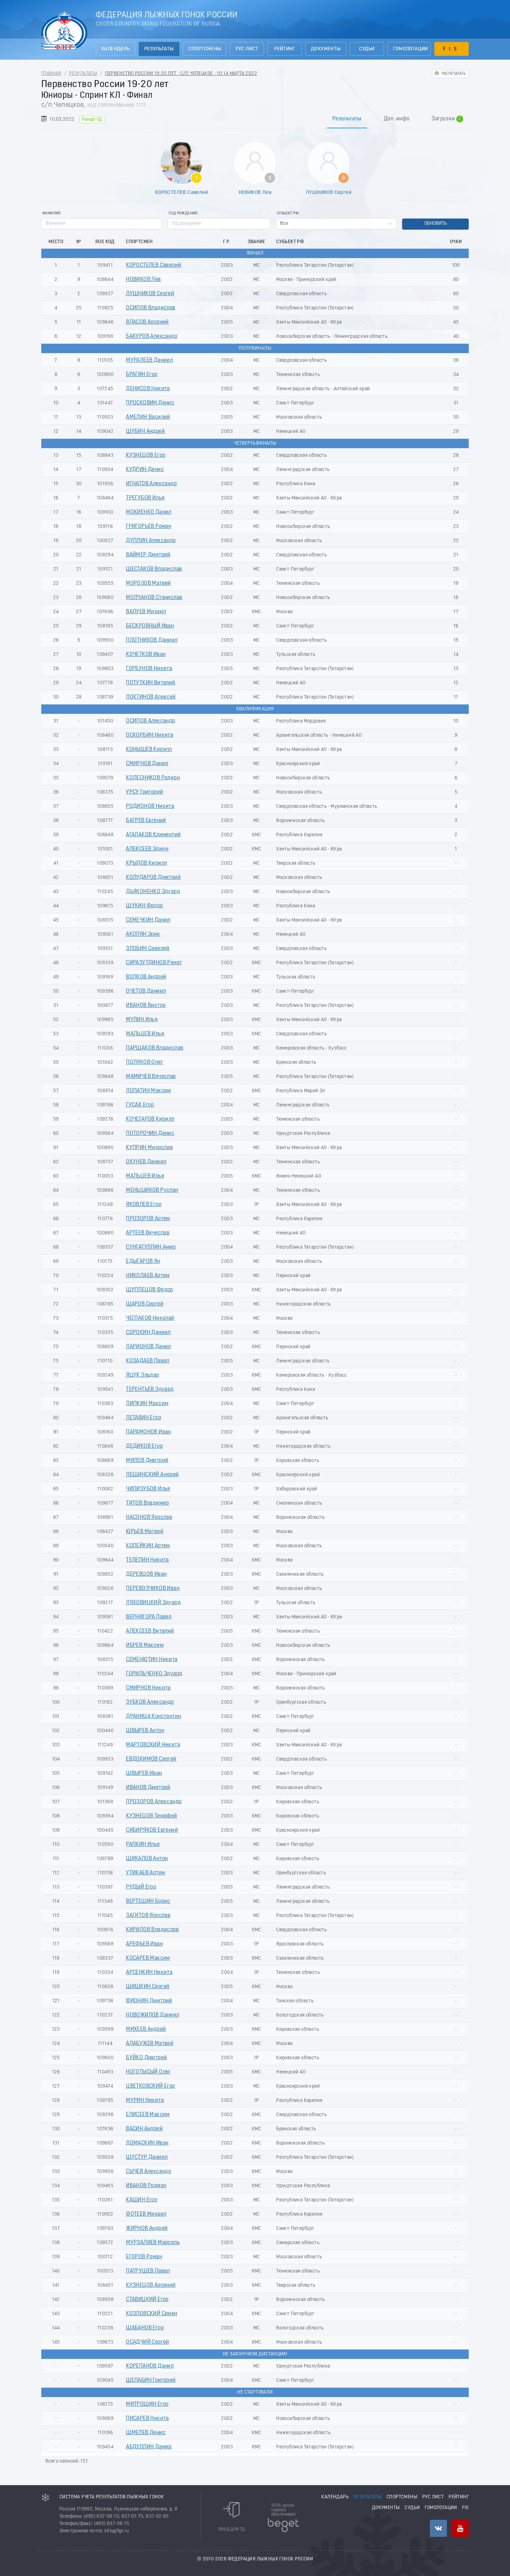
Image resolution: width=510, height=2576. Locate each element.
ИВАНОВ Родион (146, 2186)
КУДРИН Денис (145, 470)
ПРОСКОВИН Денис (150, 403)
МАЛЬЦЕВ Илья (145, 1034)
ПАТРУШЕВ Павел (148, 2271)
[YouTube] (460, 2528)
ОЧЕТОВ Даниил (146, 991)
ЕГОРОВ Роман (144, 2257)
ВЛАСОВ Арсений (147, 322)
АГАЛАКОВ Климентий (153, 835)
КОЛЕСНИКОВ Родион (153, 778)
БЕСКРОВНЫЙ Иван (150, 626)
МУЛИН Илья (142, 1020)
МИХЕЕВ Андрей (146, 2029)
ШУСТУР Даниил (147, 2157)
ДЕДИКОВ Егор (144, 1446)
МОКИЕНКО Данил (149, 512)
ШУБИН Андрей (145, 431)
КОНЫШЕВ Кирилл (149, 750)
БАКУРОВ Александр (152, 336)
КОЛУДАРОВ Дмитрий (153, 878)
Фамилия (51, 213)
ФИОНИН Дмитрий (149, 2001)
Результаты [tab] (347, 119)
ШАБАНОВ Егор (145, 2328)
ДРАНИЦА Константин (153, 1717)
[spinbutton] (219, 224)
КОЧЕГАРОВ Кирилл (150, 1119)
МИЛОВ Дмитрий (147, 1461)
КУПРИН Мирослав (149, 1148)
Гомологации (411, 49)
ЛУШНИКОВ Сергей (329, 192)
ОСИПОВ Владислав (151, 308)
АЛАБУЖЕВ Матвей (150, 2044)
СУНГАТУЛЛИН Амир (151, 1247)
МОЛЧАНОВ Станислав (154, 598)
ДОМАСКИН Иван (147, 2143)
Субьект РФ (288, 213)
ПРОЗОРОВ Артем (148, 1219)
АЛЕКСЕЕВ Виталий (150, 1631)
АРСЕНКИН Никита (149, 1972)
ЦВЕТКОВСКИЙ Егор (150, 2086)
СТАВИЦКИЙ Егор (147, 2300)
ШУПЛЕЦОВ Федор (150, 1290)
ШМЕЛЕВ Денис (146, 2433)
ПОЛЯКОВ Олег (144, 1062)
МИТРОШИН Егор (147, 2404)
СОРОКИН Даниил (148, 1333)
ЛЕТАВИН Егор (143, 1418)
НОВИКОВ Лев (255, 192)
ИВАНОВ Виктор (146, 1005)
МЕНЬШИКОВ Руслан (152, 1190)
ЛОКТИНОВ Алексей (151, 697)
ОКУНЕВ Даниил (146, 1162)
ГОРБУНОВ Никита (149, 669)
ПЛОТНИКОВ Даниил (152, 640)
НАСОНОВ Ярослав (149, 1517)
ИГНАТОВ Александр (151, 484)
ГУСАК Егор (140, 1105)
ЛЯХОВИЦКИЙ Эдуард (153, 1603)
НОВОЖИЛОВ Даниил (152, 2015)
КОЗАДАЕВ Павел (148, 1361)
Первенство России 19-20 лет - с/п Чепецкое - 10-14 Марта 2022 (181, 74)
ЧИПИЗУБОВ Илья (148, 1489)
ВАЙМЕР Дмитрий (148, 555)
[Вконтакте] (438, 2528)
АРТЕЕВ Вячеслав (148, 1233)
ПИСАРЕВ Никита (147, 2419)
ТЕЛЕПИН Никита (147, 1560)
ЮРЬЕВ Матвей (145, 1532)
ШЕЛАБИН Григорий (151, 2380)
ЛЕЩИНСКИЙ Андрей (152, 1475)
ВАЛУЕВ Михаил (146, 612)
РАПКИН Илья (143, 1845)
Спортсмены (205, 49)
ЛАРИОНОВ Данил (148, 1347)
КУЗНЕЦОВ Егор (146, 455)
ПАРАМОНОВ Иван (148, 1432)
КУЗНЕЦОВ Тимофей (151, 1816)
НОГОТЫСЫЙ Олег (148, 2072)
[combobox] (336, 224)
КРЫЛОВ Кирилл (146, 863)
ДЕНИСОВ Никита (148, 389)
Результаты (159, 49)
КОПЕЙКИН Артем (148, 1546)
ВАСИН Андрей (144, 2129)
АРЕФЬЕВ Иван (144, 1944)
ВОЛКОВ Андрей (146, 977)
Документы (326, 49)
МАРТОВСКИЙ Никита (153, 1745)
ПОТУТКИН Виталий (151, 683)
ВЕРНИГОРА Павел (149, 1617)
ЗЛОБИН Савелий (148, 949)
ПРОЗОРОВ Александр (154, 1802)
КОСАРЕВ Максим (148, 1958)
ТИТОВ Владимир (147, 1503)
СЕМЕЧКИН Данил (148, 920)
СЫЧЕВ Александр (148, 2172)
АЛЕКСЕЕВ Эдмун (147, 849)
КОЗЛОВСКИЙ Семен (151, 2314)
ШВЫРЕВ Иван (144, 1773)
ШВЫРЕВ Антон (145, 1731)
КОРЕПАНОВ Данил (150, 2366)
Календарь (116, 49)
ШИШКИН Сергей (148, 1987)
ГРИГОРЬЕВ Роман (148, 527)
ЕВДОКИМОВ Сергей (151, 1759)
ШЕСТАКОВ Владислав (154, 569)
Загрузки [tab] (446, 119)
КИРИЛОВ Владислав (152, 1930)
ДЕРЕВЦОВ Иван (146, 1574)
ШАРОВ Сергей (145, 1304)
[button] (266, 221)
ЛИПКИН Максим (147, 1404)
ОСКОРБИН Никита (150, 735)
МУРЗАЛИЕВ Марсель (153, 2243)
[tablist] (255, 119)
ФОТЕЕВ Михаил (146, 2214)
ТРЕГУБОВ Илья (145, 498)
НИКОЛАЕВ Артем (148, 1276)
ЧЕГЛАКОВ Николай (150, 1318)
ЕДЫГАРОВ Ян (143, 1261)
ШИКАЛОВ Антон (147, 1859)
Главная (51, 74)
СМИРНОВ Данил (147, 764)
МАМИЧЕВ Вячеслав (151, 1077)
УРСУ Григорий (144, 792)
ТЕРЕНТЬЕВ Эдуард (150, 1389)
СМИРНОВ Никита (148, 1688)
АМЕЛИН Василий (148, 417)
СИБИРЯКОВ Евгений (152, 1830)
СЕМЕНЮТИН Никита (152, 1660)
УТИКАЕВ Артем (145, 1873)
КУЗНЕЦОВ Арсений (151, 2285)
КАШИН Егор (142, 2200)
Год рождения (183, 213)
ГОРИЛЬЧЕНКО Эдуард (154, 1674)
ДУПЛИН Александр (151, 541)
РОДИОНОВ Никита (150, 806)
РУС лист (247, 49)
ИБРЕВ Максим (145, 1645)
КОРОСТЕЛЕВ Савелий (181, 192)
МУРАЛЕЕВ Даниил (149, 360)
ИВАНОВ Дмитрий (148, 1788)
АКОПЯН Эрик (143, 934)
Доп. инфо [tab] (397, 119)
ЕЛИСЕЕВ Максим (148, 2115)
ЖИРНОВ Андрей (147, 2228)
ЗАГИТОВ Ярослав (148, 1916)
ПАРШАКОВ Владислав (155, 1048)
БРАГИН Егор (142, 375)
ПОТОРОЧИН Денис (150, 1133)
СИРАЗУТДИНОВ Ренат (154, 963)
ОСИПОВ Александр (150, 721)
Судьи (367, 49)
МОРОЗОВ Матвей (148, 583)
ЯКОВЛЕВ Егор (144, 1205)
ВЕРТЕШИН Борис (148, 1901)
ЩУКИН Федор (144, 906)
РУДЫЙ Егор (141, 1887)
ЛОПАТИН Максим (148, 1091)
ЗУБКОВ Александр (150, 1702)
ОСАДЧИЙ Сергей (148, 2342)
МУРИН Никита (145, 2100)
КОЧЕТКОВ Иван (146, 654)
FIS (452, 49)
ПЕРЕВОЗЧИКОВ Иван (153, 1589)
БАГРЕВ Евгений (146, 821)
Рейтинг (285, 49)
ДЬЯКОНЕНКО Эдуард (153, 892)
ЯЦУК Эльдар (142, 1375)
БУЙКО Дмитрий (146, 2058)
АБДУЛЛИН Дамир (149, 2447)
